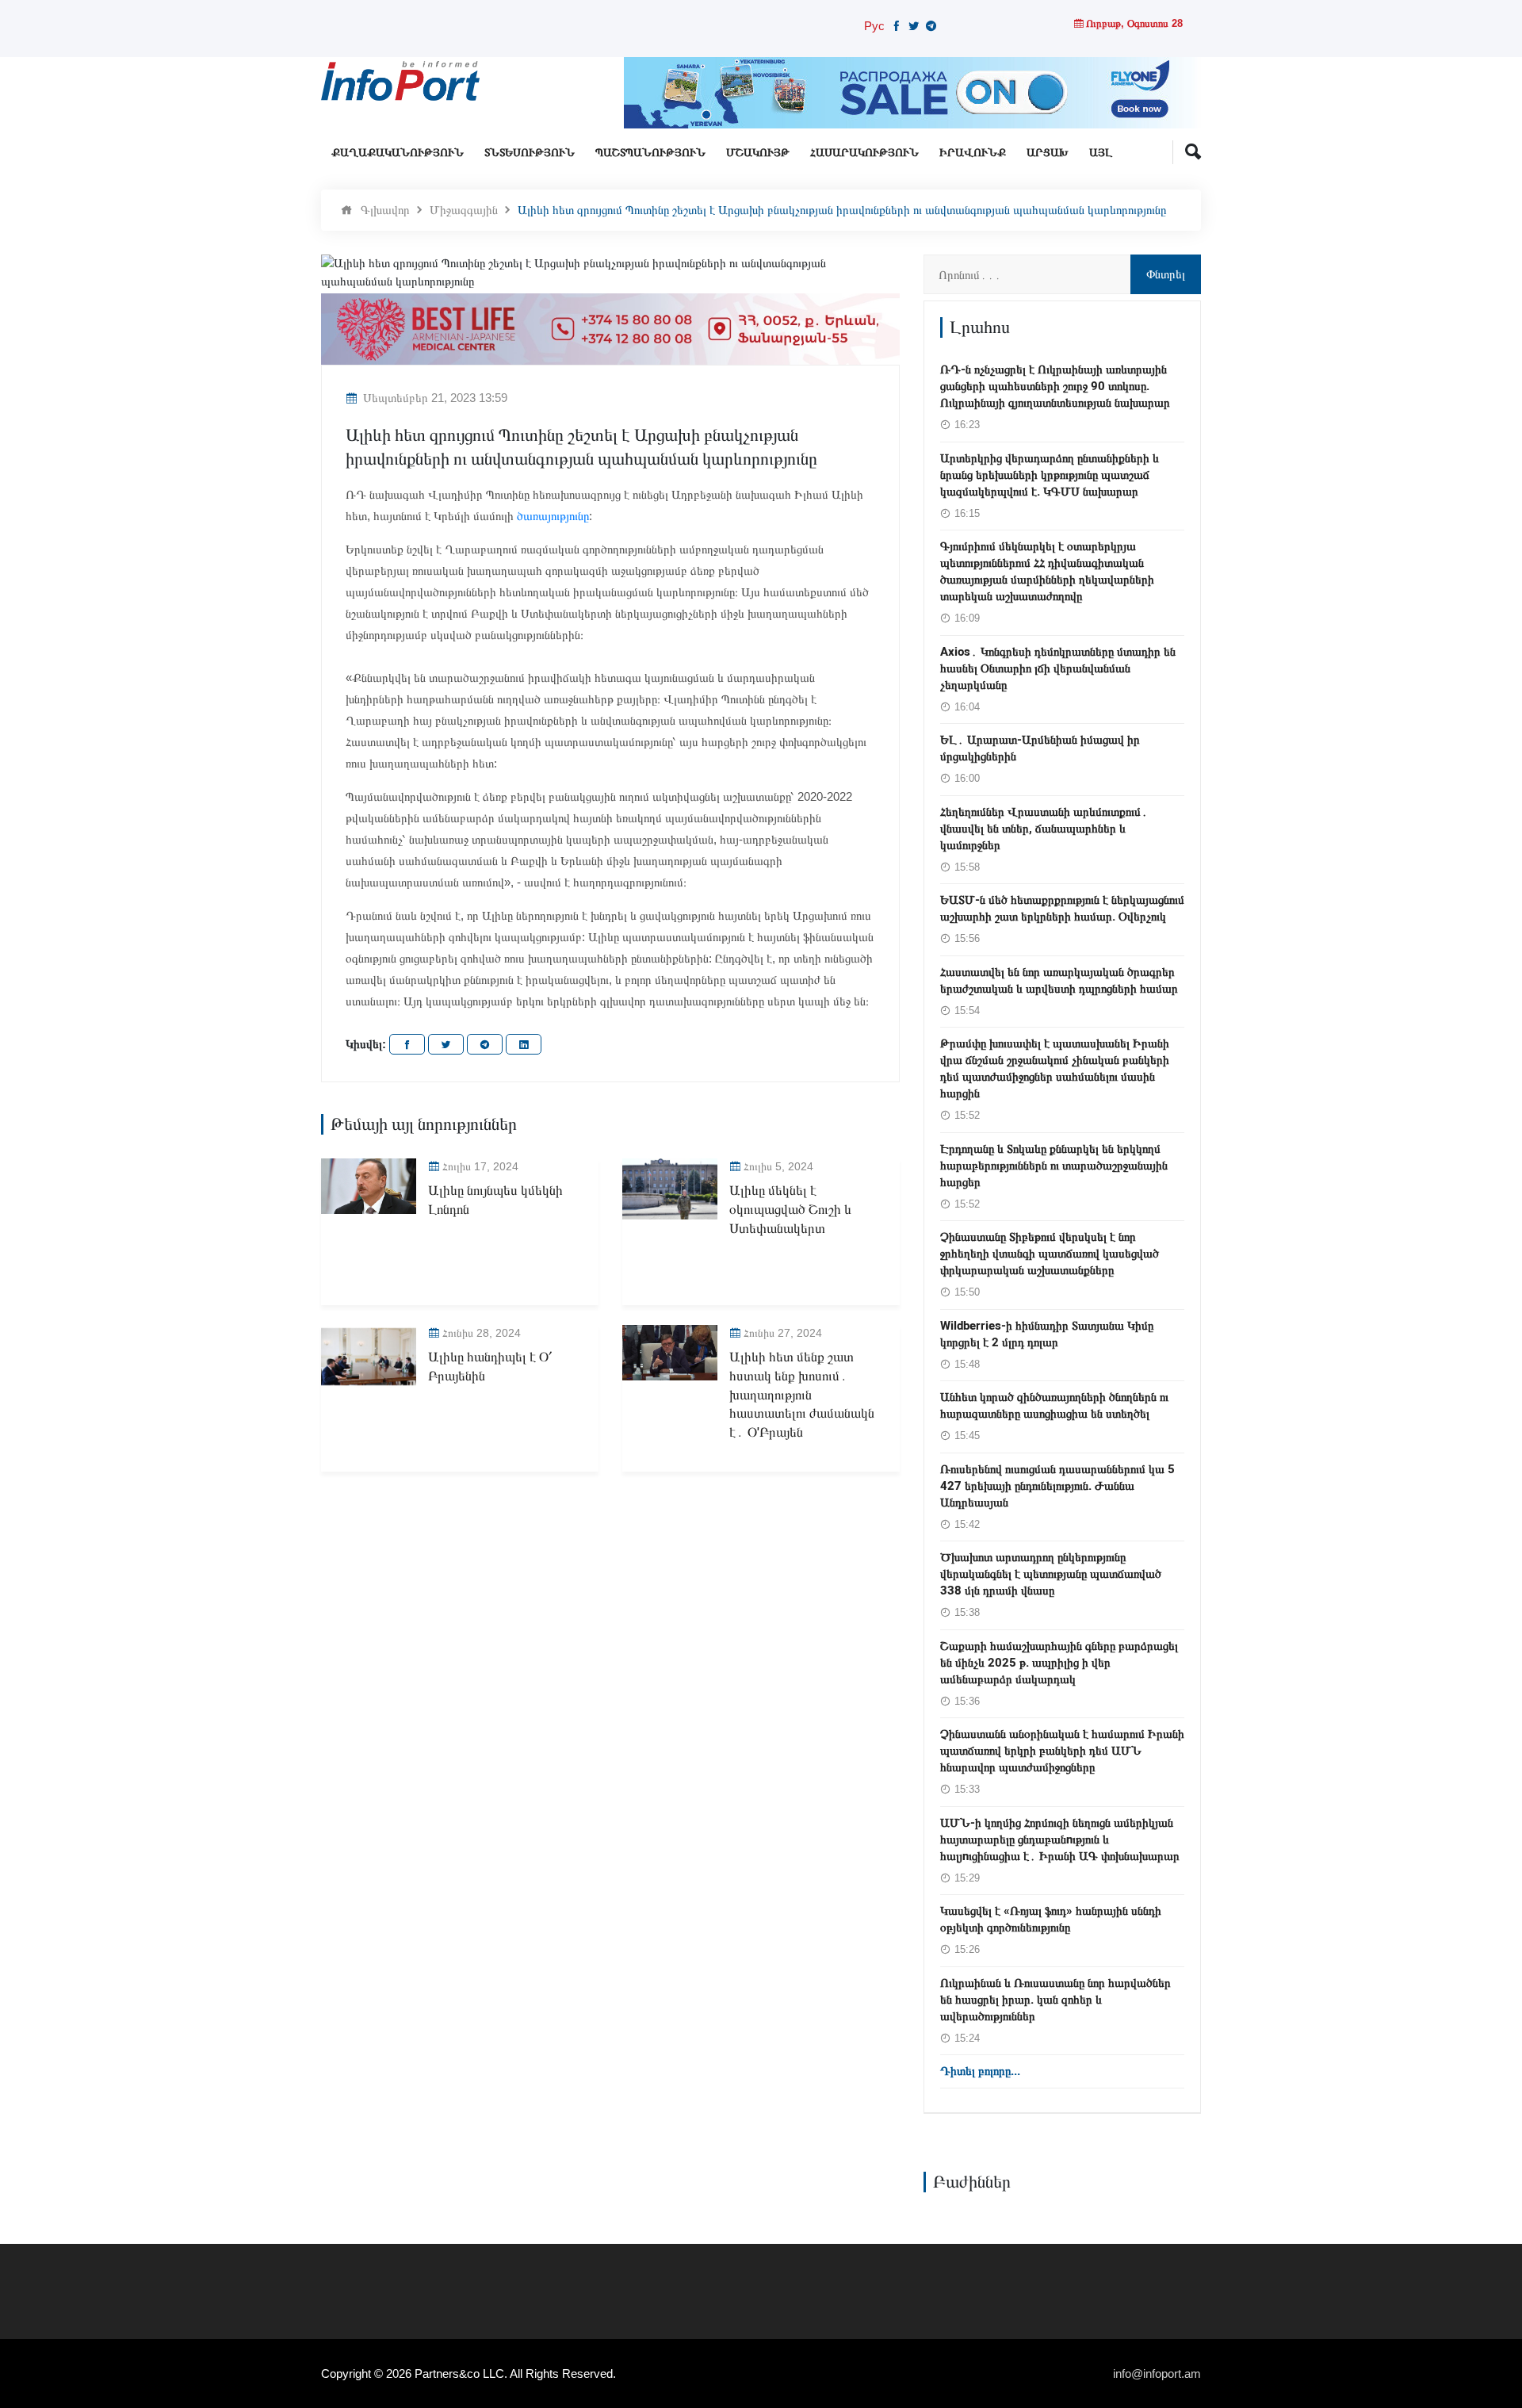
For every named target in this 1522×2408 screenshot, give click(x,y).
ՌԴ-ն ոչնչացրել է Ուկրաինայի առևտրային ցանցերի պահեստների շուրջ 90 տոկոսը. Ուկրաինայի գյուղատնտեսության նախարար (1055, 386)
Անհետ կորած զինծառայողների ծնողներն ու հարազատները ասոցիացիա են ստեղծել (1054, 1405)
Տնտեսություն (530, 153)
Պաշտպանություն (650, 153)
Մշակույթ (758, 153)
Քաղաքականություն (398, 153)
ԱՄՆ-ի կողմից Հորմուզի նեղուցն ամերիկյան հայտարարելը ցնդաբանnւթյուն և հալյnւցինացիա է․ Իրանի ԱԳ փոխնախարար (1060, 1839)
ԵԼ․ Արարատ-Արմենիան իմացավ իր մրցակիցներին (1040, 748)
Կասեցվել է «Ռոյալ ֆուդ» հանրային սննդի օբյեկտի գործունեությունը (1051, 1919)
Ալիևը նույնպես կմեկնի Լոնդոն (495, 1200)
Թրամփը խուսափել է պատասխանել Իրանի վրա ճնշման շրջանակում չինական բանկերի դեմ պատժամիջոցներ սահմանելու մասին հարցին (1055, 1068)
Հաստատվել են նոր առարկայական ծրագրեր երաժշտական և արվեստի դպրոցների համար (1059, 980)
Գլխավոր (385, 210)
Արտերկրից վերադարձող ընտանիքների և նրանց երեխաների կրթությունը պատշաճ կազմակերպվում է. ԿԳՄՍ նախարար (1050, 475)
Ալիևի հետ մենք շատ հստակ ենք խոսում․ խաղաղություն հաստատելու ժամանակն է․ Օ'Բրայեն (802, 1395)
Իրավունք (973, 153)
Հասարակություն (864, 153)
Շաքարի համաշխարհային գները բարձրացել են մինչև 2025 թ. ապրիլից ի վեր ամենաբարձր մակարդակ (1059, 1663)
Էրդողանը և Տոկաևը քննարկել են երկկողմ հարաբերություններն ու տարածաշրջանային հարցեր (1054, 1166)
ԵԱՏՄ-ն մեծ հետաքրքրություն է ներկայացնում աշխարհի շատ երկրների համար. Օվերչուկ (1062, 908)
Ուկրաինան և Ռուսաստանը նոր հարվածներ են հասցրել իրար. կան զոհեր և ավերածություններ (1055, 2000)
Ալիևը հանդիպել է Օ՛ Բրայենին (490, 1367)
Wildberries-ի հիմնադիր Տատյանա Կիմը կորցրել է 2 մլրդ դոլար (1047, 1334)
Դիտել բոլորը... (980, 2071)
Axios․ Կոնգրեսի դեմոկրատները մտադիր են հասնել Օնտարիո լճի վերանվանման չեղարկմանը (1058, 668)
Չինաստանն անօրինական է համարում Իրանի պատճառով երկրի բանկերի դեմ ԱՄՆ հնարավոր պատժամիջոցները (1062, 1751)
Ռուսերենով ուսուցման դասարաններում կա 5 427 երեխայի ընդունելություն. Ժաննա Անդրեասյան (1057, 1486)
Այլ (1101, 153)
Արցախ (1048, 153)
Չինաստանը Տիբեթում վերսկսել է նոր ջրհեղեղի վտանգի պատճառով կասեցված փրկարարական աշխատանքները (1050, 1254)
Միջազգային (464, 210)
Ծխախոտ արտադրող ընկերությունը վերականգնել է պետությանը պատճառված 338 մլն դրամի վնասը (1051, 1574)
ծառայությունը (553, 516)
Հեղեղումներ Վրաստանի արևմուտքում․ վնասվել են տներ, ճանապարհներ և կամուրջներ (1044, 829)
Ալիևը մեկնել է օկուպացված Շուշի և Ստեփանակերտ (790, 1210)
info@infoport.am (1157, 2374)
